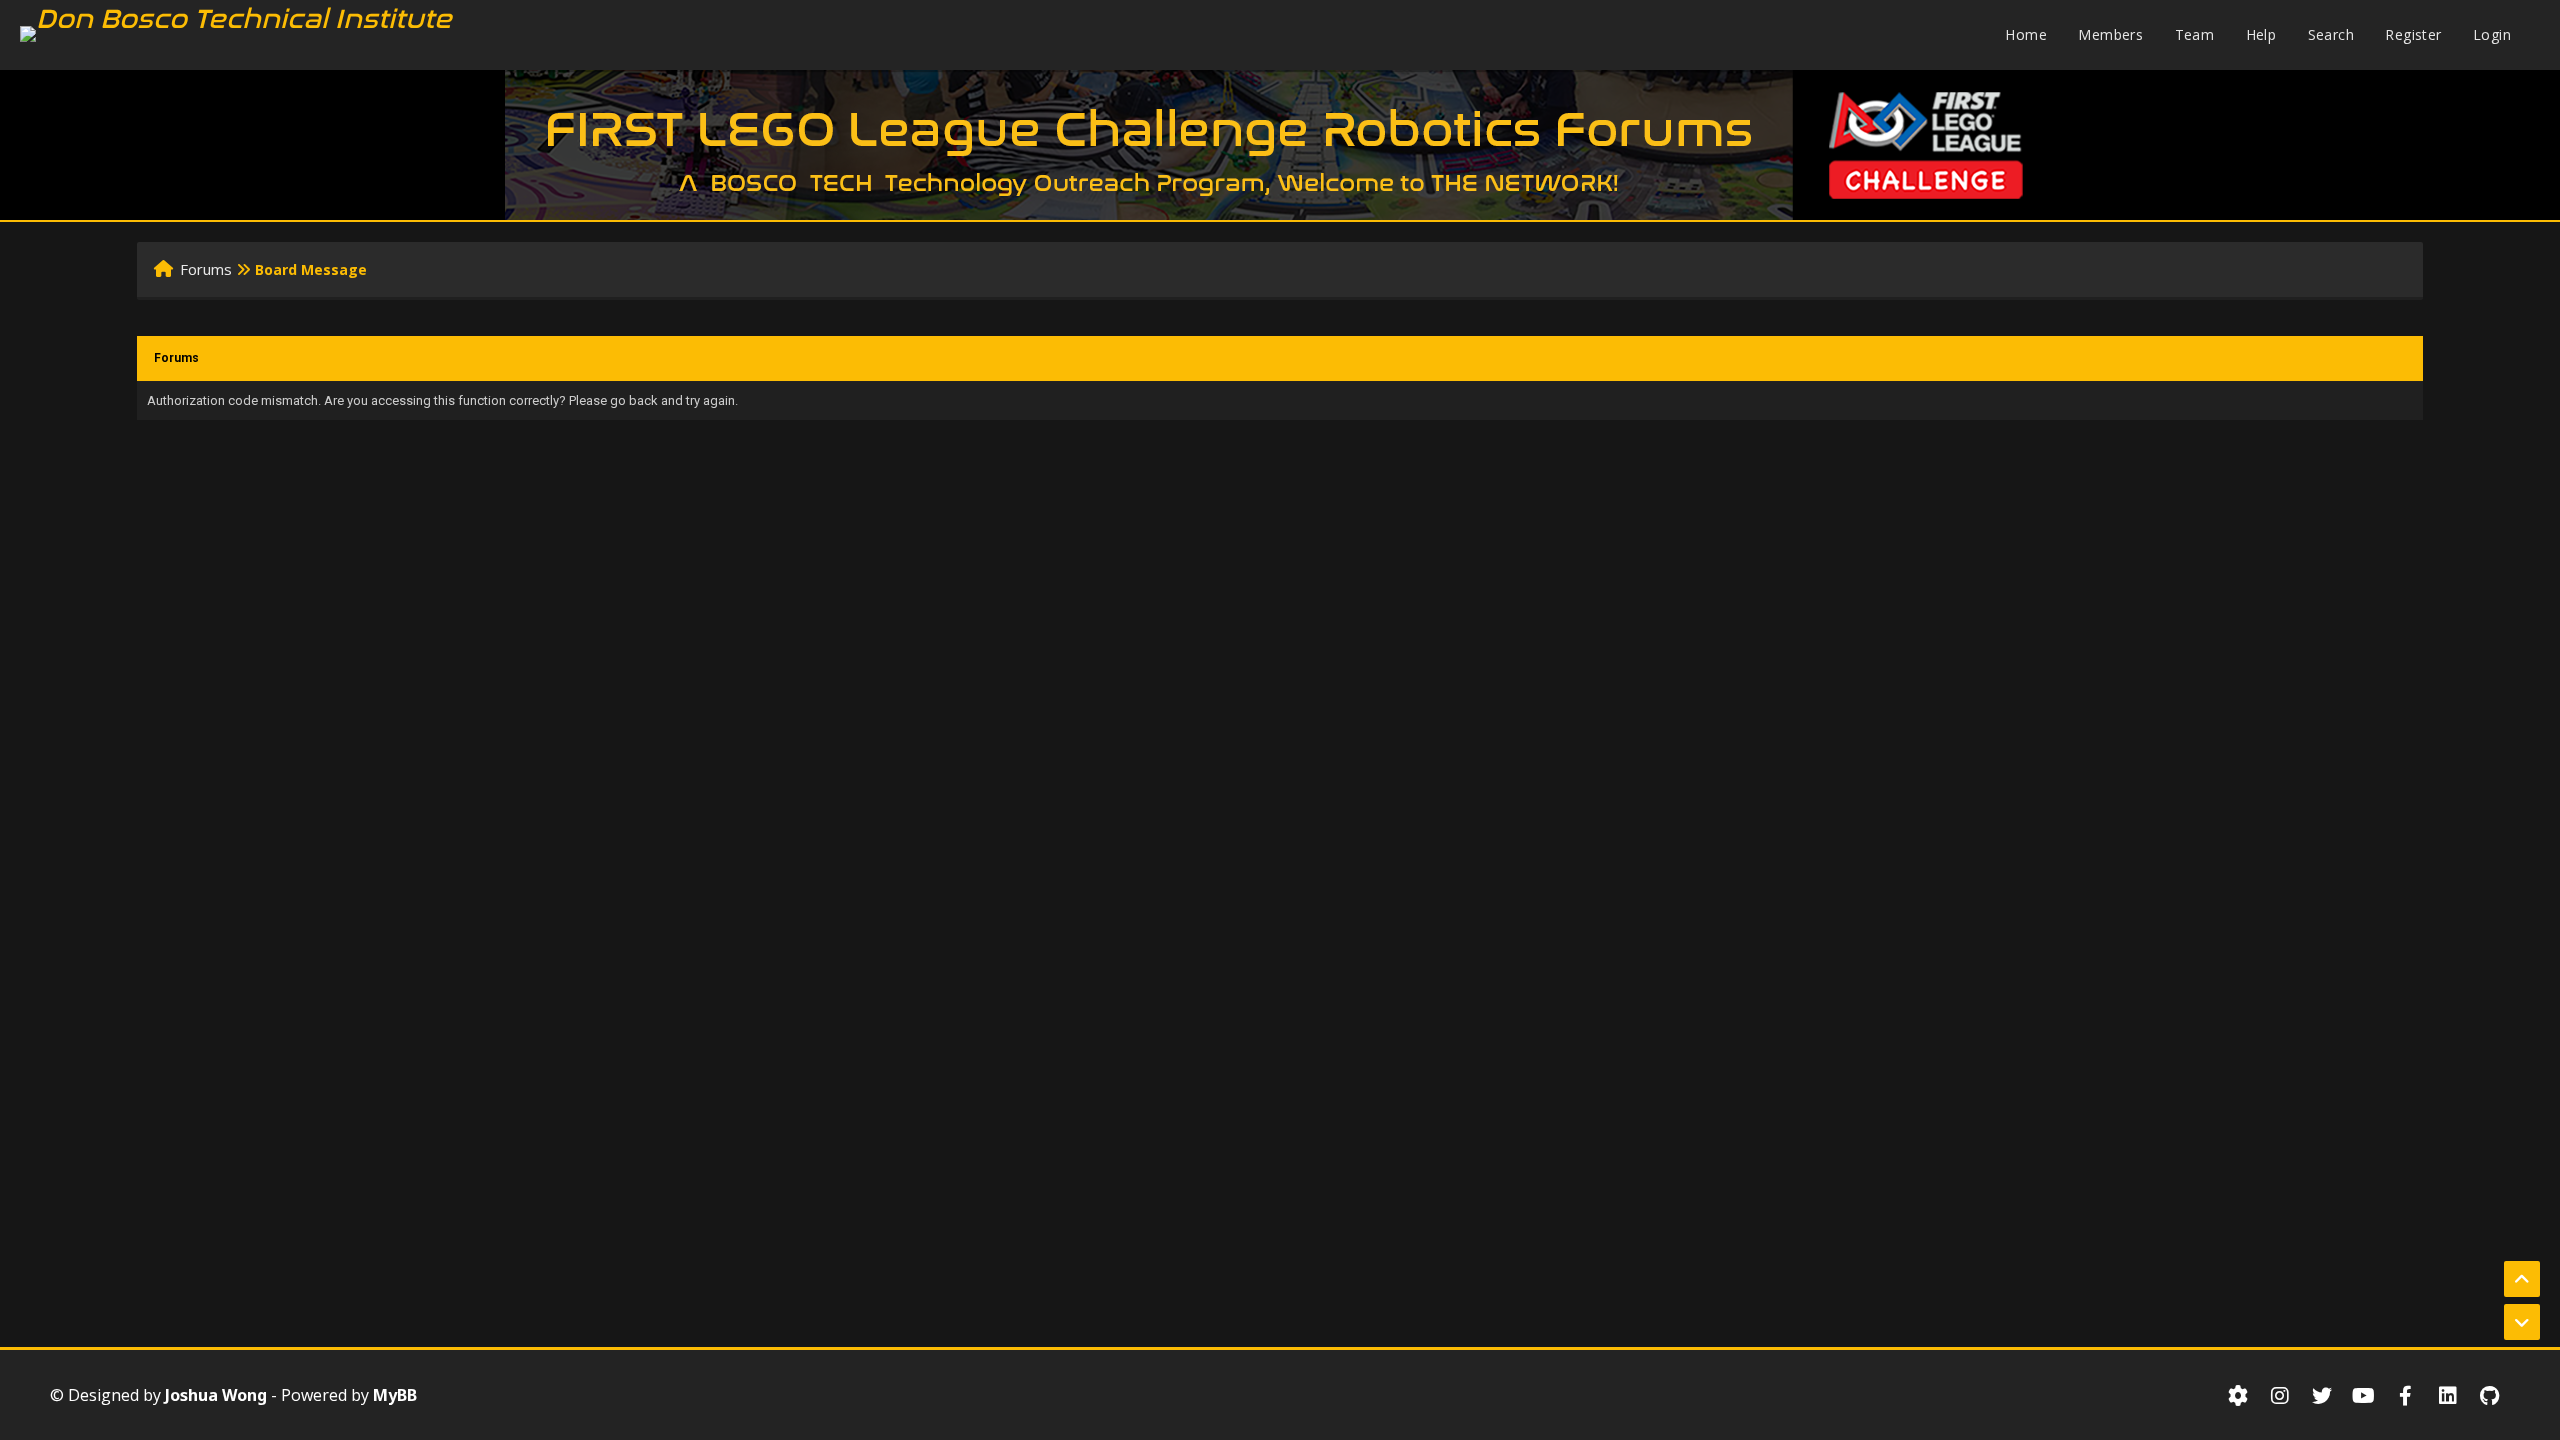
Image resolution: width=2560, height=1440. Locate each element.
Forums (206, 269)
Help (2261, 34)
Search (2331, 34)
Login (2492, 34)
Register (2413, 34)
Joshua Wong (216, 1395)
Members (2110, 34)
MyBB (395, 1395)
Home (2026, 34)
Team (2195, 34)
